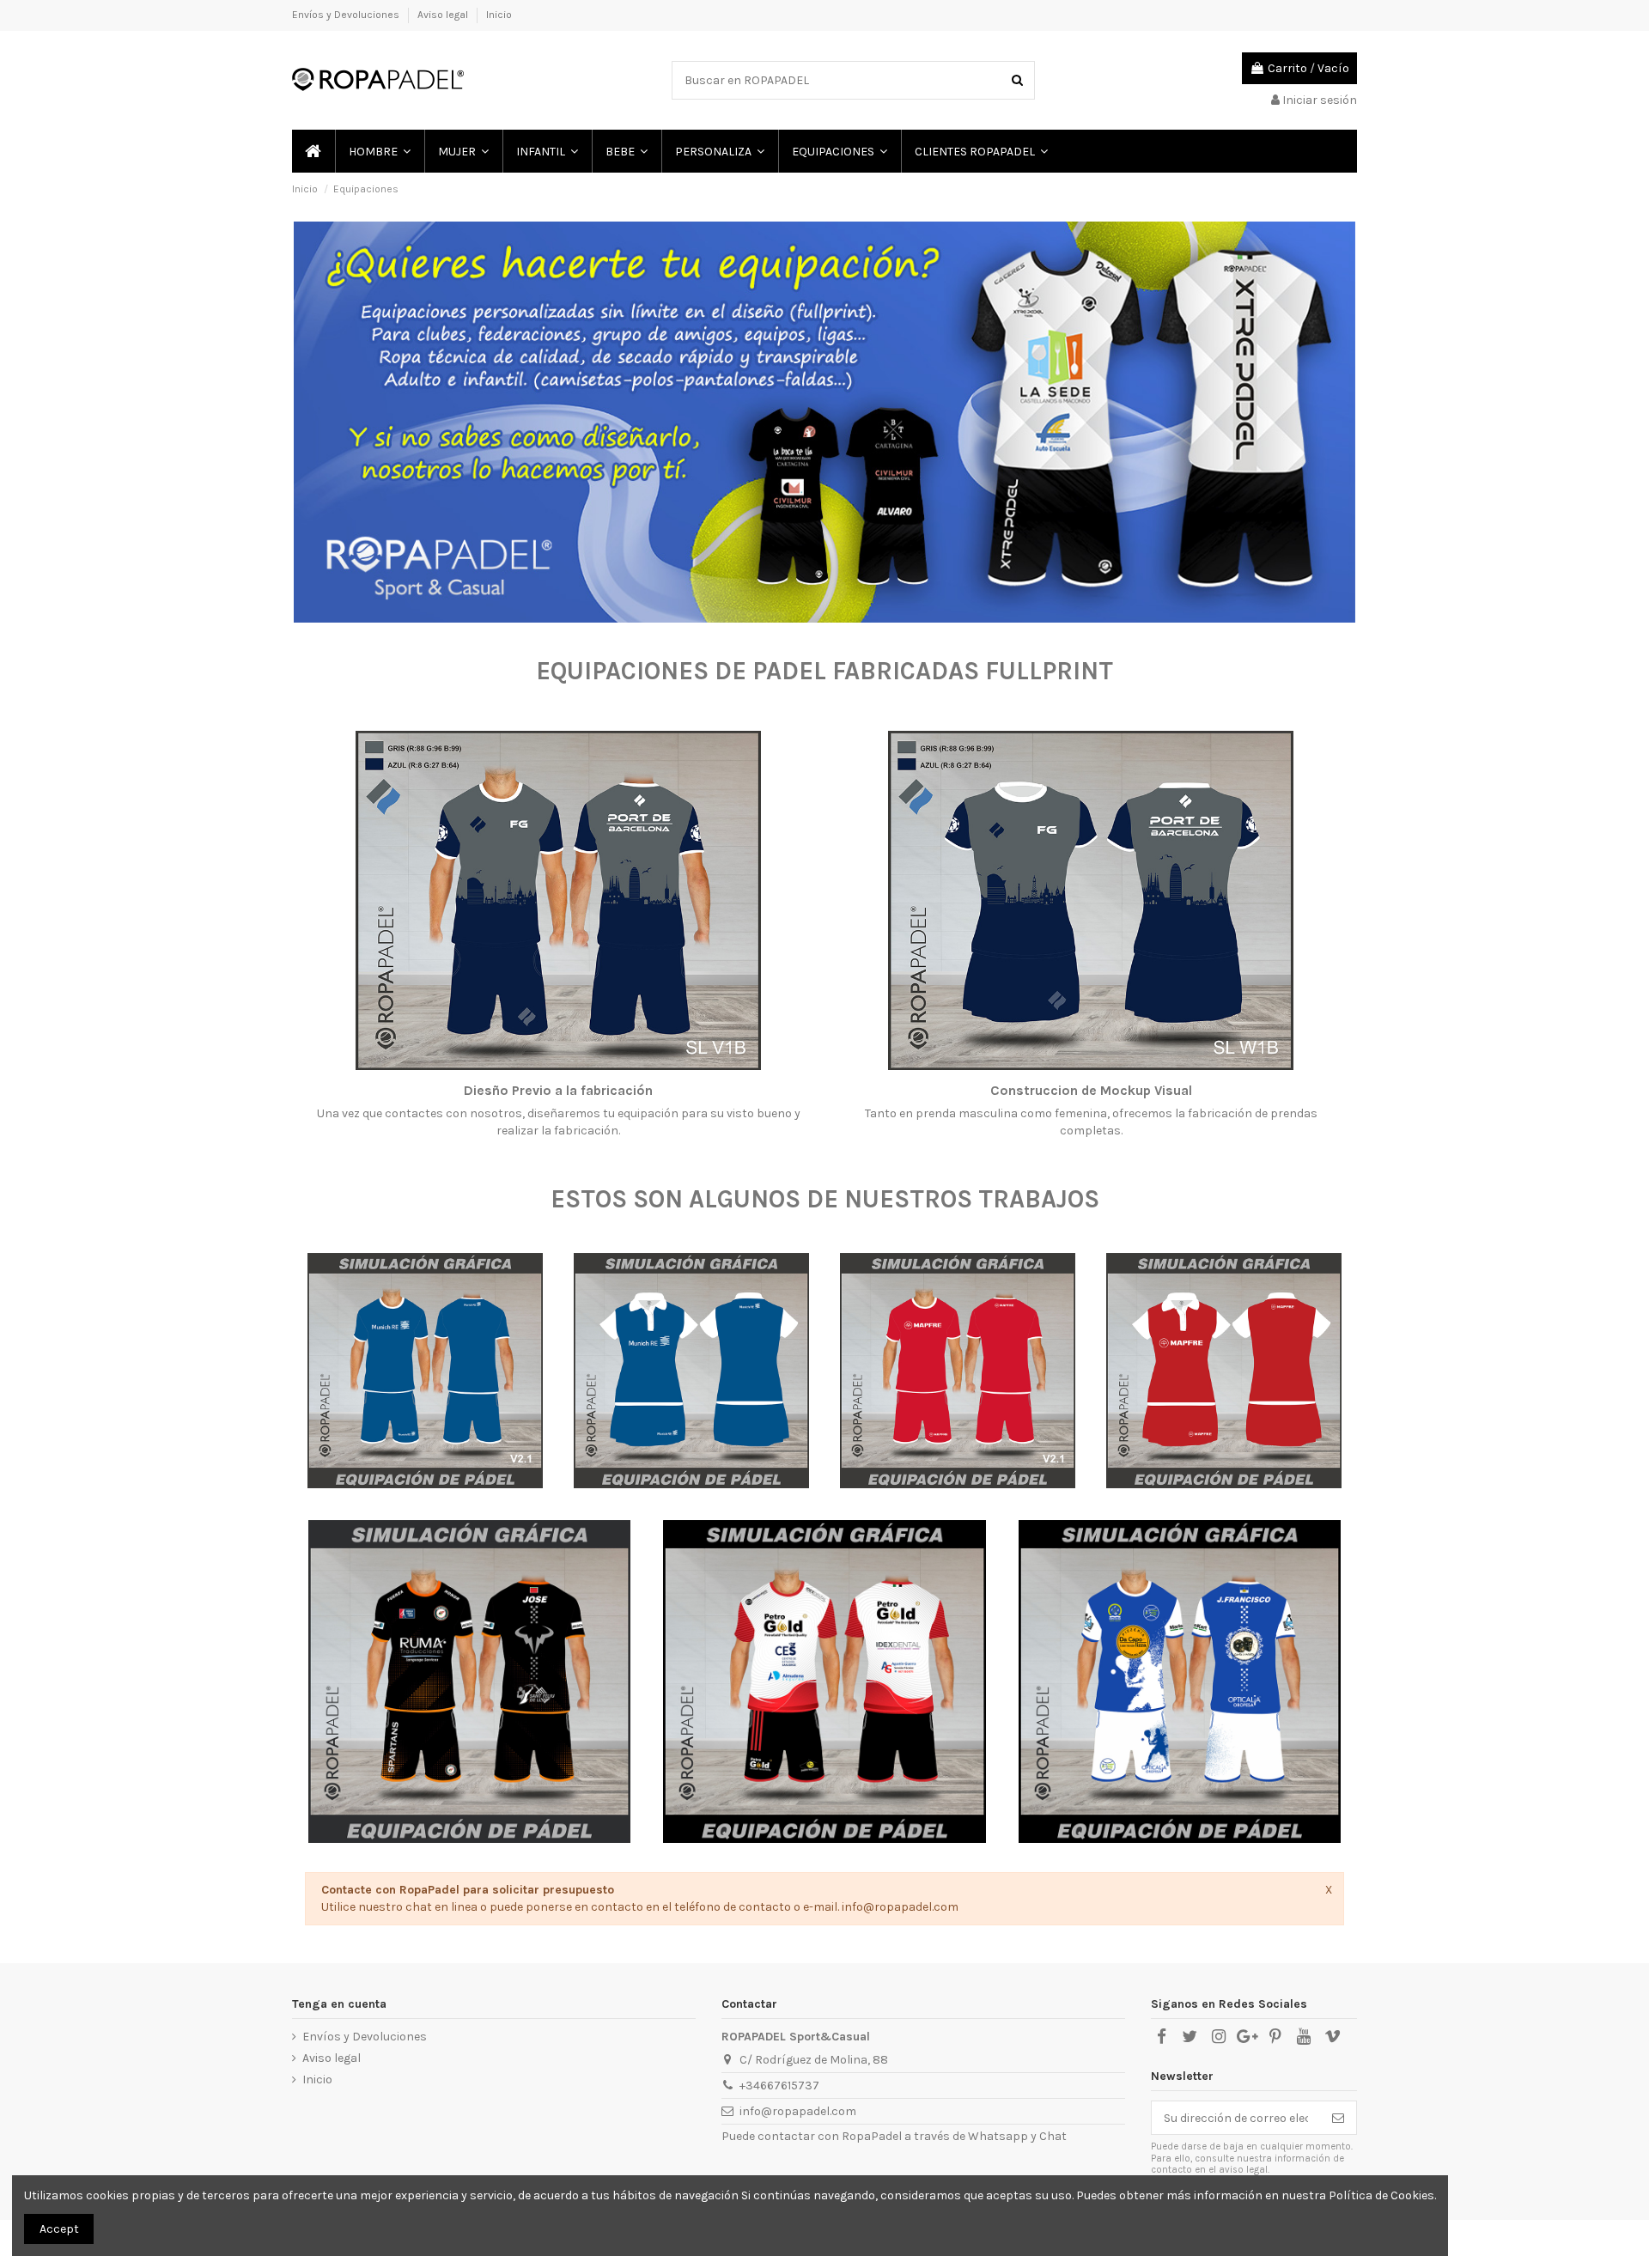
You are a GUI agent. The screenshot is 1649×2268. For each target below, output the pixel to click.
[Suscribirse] (1338, 2118)
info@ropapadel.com (798, 2111)
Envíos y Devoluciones (347, 15)
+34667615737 (779, 2086)
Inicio (499, 15)
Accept (59, 2229)
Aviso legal (444, 15)
